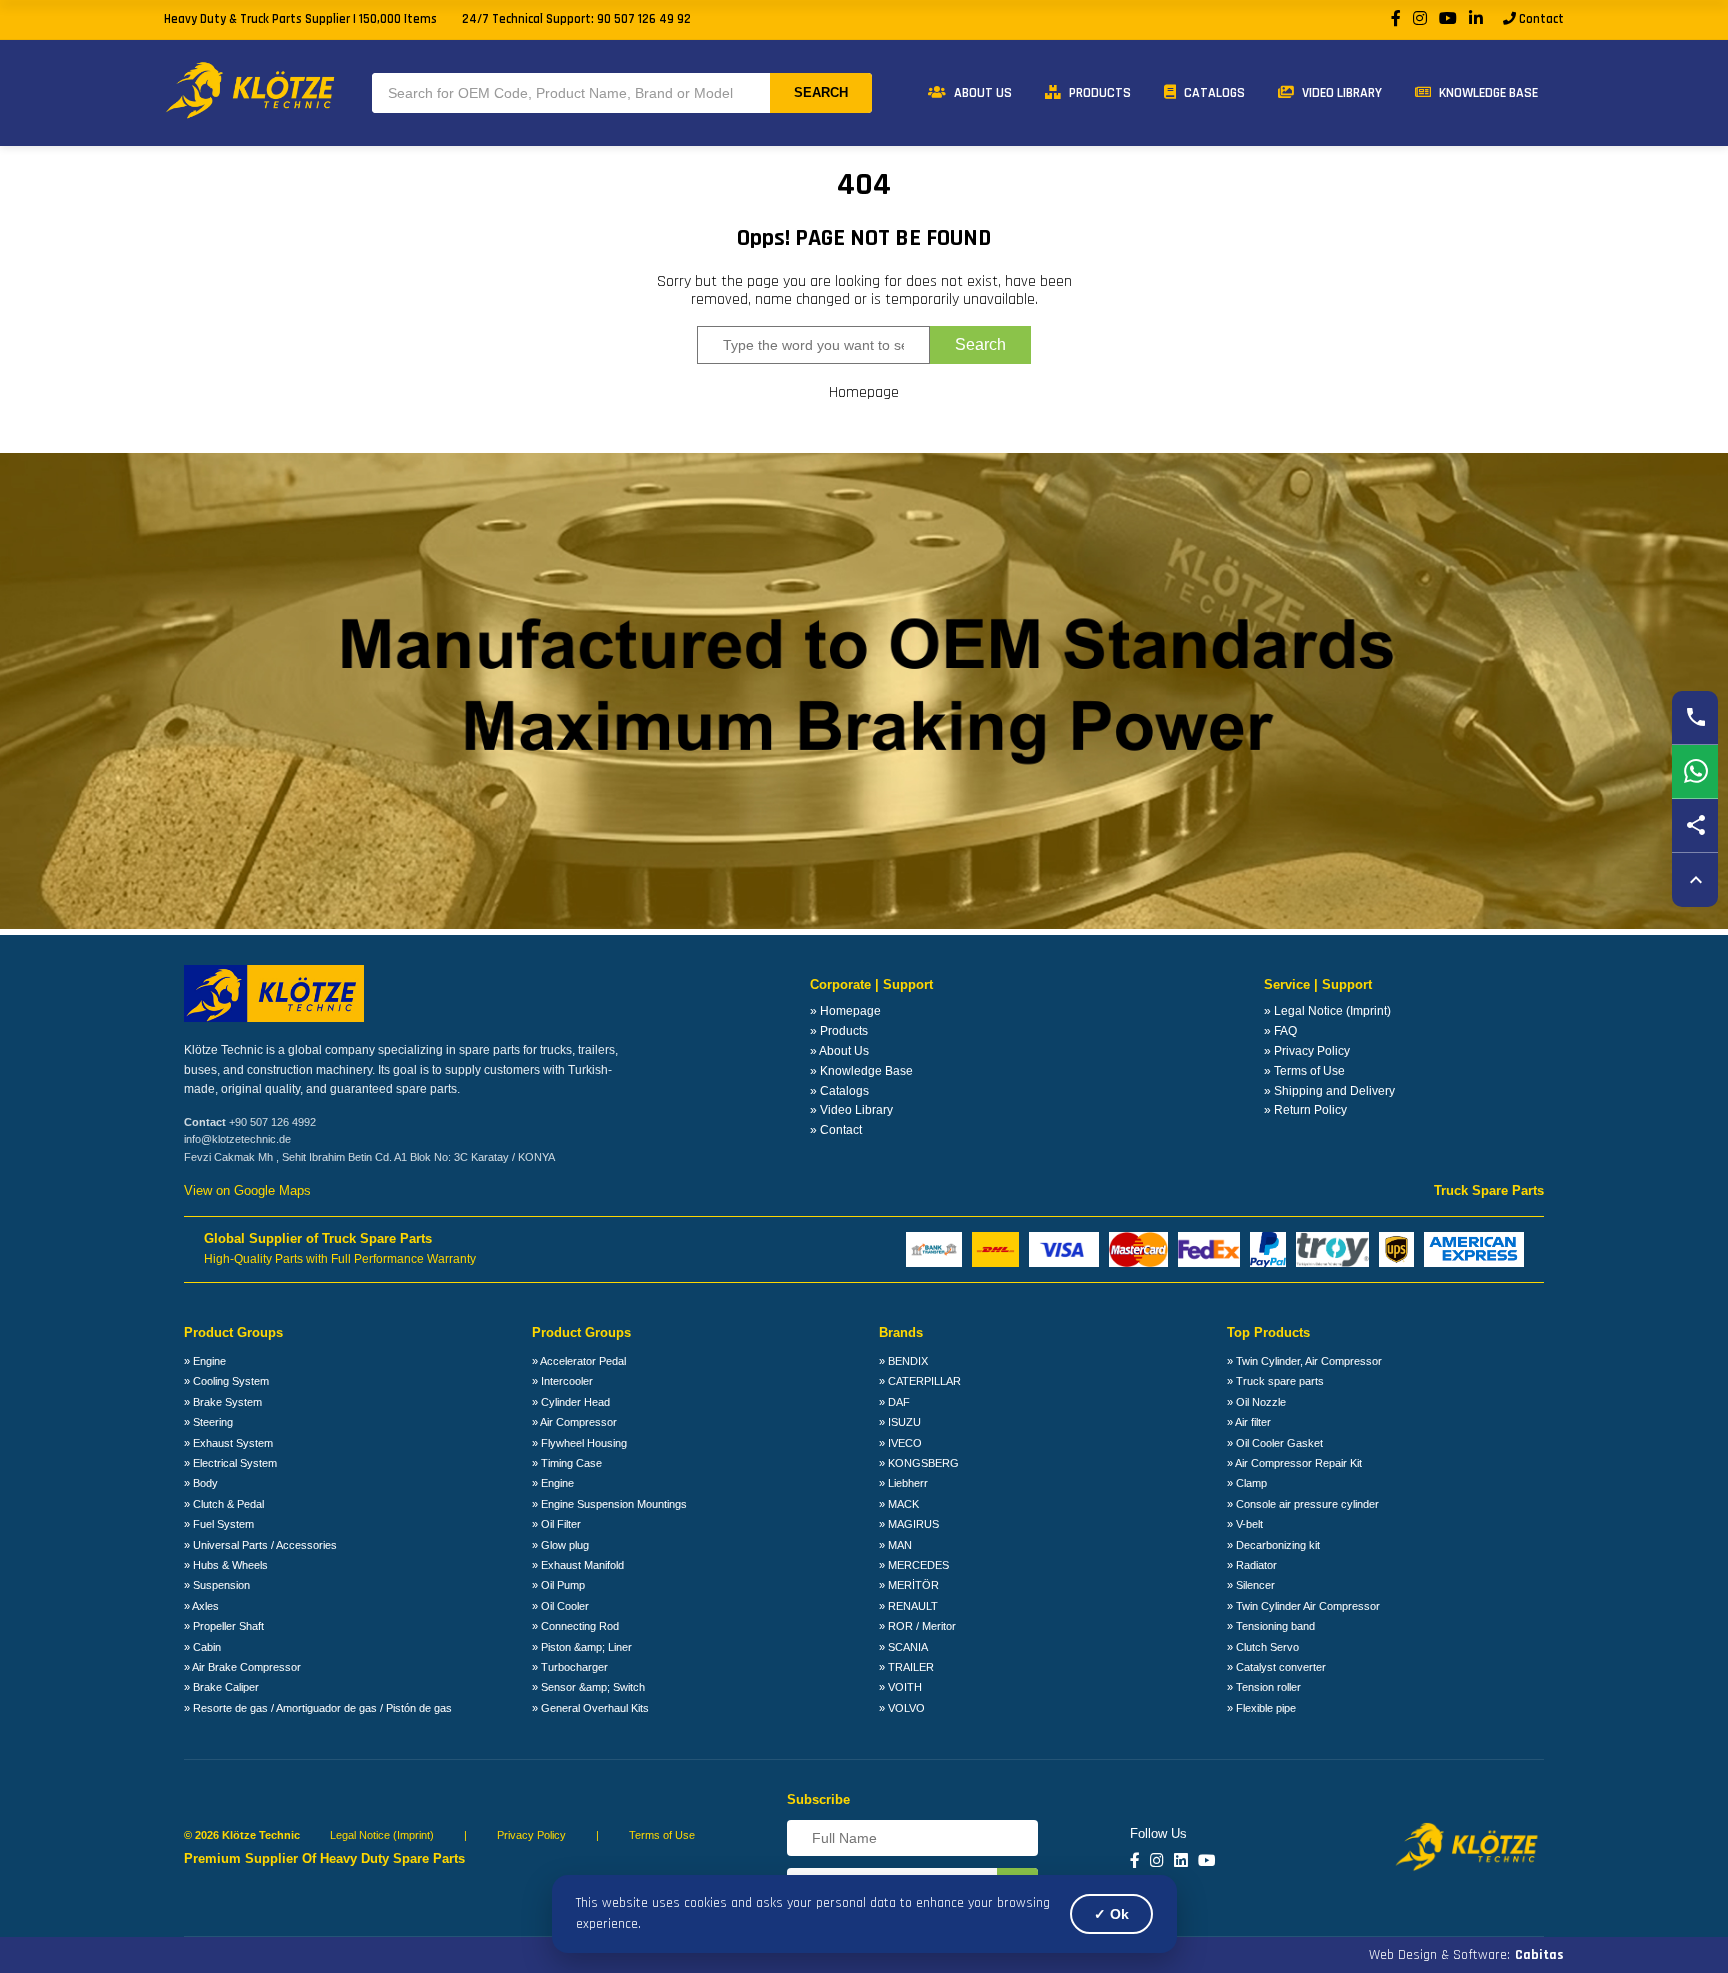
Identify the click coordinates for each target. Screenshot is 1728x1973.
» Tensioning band (1271, 1626)
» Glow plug (560, 1545)
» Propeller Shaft (224, 1626)
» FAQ (1280, 1031)
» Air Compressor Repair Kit (1294, 1463)
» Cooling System (226, 1381)
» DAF (894, 1402)
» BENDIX (903, 1361)
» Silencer (1251, 1585)
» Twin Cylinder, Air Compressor (1304, 1361)
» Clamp (1247, 1483)
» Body (201, 1483)
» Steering (208, 1422)
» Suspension (217, 1585)
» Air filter (1249, 1422)
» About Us (839, 1051)
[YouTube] (1448, 19)
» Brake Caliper (221, 1687)
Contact (1540, 19)
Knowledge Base (1487, 93)
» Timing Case (567, 1463)
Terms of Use (662, 1835)
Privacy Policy (531, 1835)
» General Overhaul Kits (590, 1708)
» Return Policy (1305, 1110)
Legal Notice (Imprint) (382, 1835)
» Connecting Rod (575, 1626)
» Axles (201, 1606)
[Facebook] (1396, 19)
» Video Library (851, 1110)
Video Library (1340, 93)
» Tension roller (1264, 1687)
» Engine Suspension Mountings (609, 1504)
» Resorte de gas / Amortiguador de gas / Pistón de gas (318, 1708)
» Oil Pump (558, 1585)
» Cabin (202, 1647)
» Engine (205, 1361)
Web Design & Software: (1466, 1955)
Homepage (864, 393)
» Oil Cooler (560, 1606)
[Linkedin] (1181, 1861)
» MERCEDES (914, 1565)
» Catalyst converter (1276, 1667)
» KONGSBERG (919, 1463)
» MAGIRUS (909, 1524)
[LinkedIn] (1476, 19)
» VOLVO (902, 1708)
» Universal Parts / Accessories (260, 1545)
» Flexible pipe (1261, 1708)
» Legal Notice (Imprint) (1327, 1011)
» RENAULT (908, 1606)
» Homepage (845, 1011)
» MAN (895, 1545)
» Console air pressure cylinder (1303, 1504)
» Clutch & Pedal (224, 1504)
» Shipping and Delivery (1329, 1091)
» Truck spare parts (1275, 1381)
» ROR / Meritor (917, 1626)
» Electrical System (230, 1463)
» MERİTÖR (909, 1585)
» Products (839, 1031)
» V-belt (1245, 1524)
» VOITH (900, 1687)
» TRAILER (906, 1667)
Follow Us (1158, 1834)
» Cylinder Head (571, 1402)
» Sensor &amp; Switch (588, 1687)
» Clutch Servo (1263, 1647)
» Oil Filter (556, 1524)
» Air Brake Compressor (242, 1667)
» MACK (899, 1504)
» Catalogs (839, 1091)
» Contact (836, 1130)
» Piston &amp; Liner (582, 1647)
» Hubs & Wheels (226, 1565)
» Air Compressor (574, 1422)
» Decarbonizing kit (1273, 1545)
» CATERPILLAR (920, 1381)
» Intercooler (562, 1381)
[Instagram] (1420, 19)
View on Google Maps (247, 1191)
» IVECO (900, 1443)
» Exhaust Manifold (578, 1565)
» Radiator (1252, 1565)
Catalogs (1213, 93)
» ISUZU (900, 1422)
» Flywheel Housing (579, 1443)
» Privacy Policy (1307, 1051)
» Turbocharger (570, 1667)
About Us (981, 93)
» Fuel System (219, 1524)
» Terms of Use (1304, 1071)
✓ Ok (1111, 1914)
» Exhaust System (228, 1443)
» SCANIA (903, 1647)
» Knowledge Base (861, 1071)
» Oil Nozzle (1256, 1402)
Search (821, 92)
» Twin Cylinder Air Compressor (1303, 1606)
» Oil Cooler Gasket (1275, 1443)
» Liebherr (903, 1483)
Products (1098, 93)
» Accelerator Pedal (579, 1361)
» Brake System (223, 1402)
